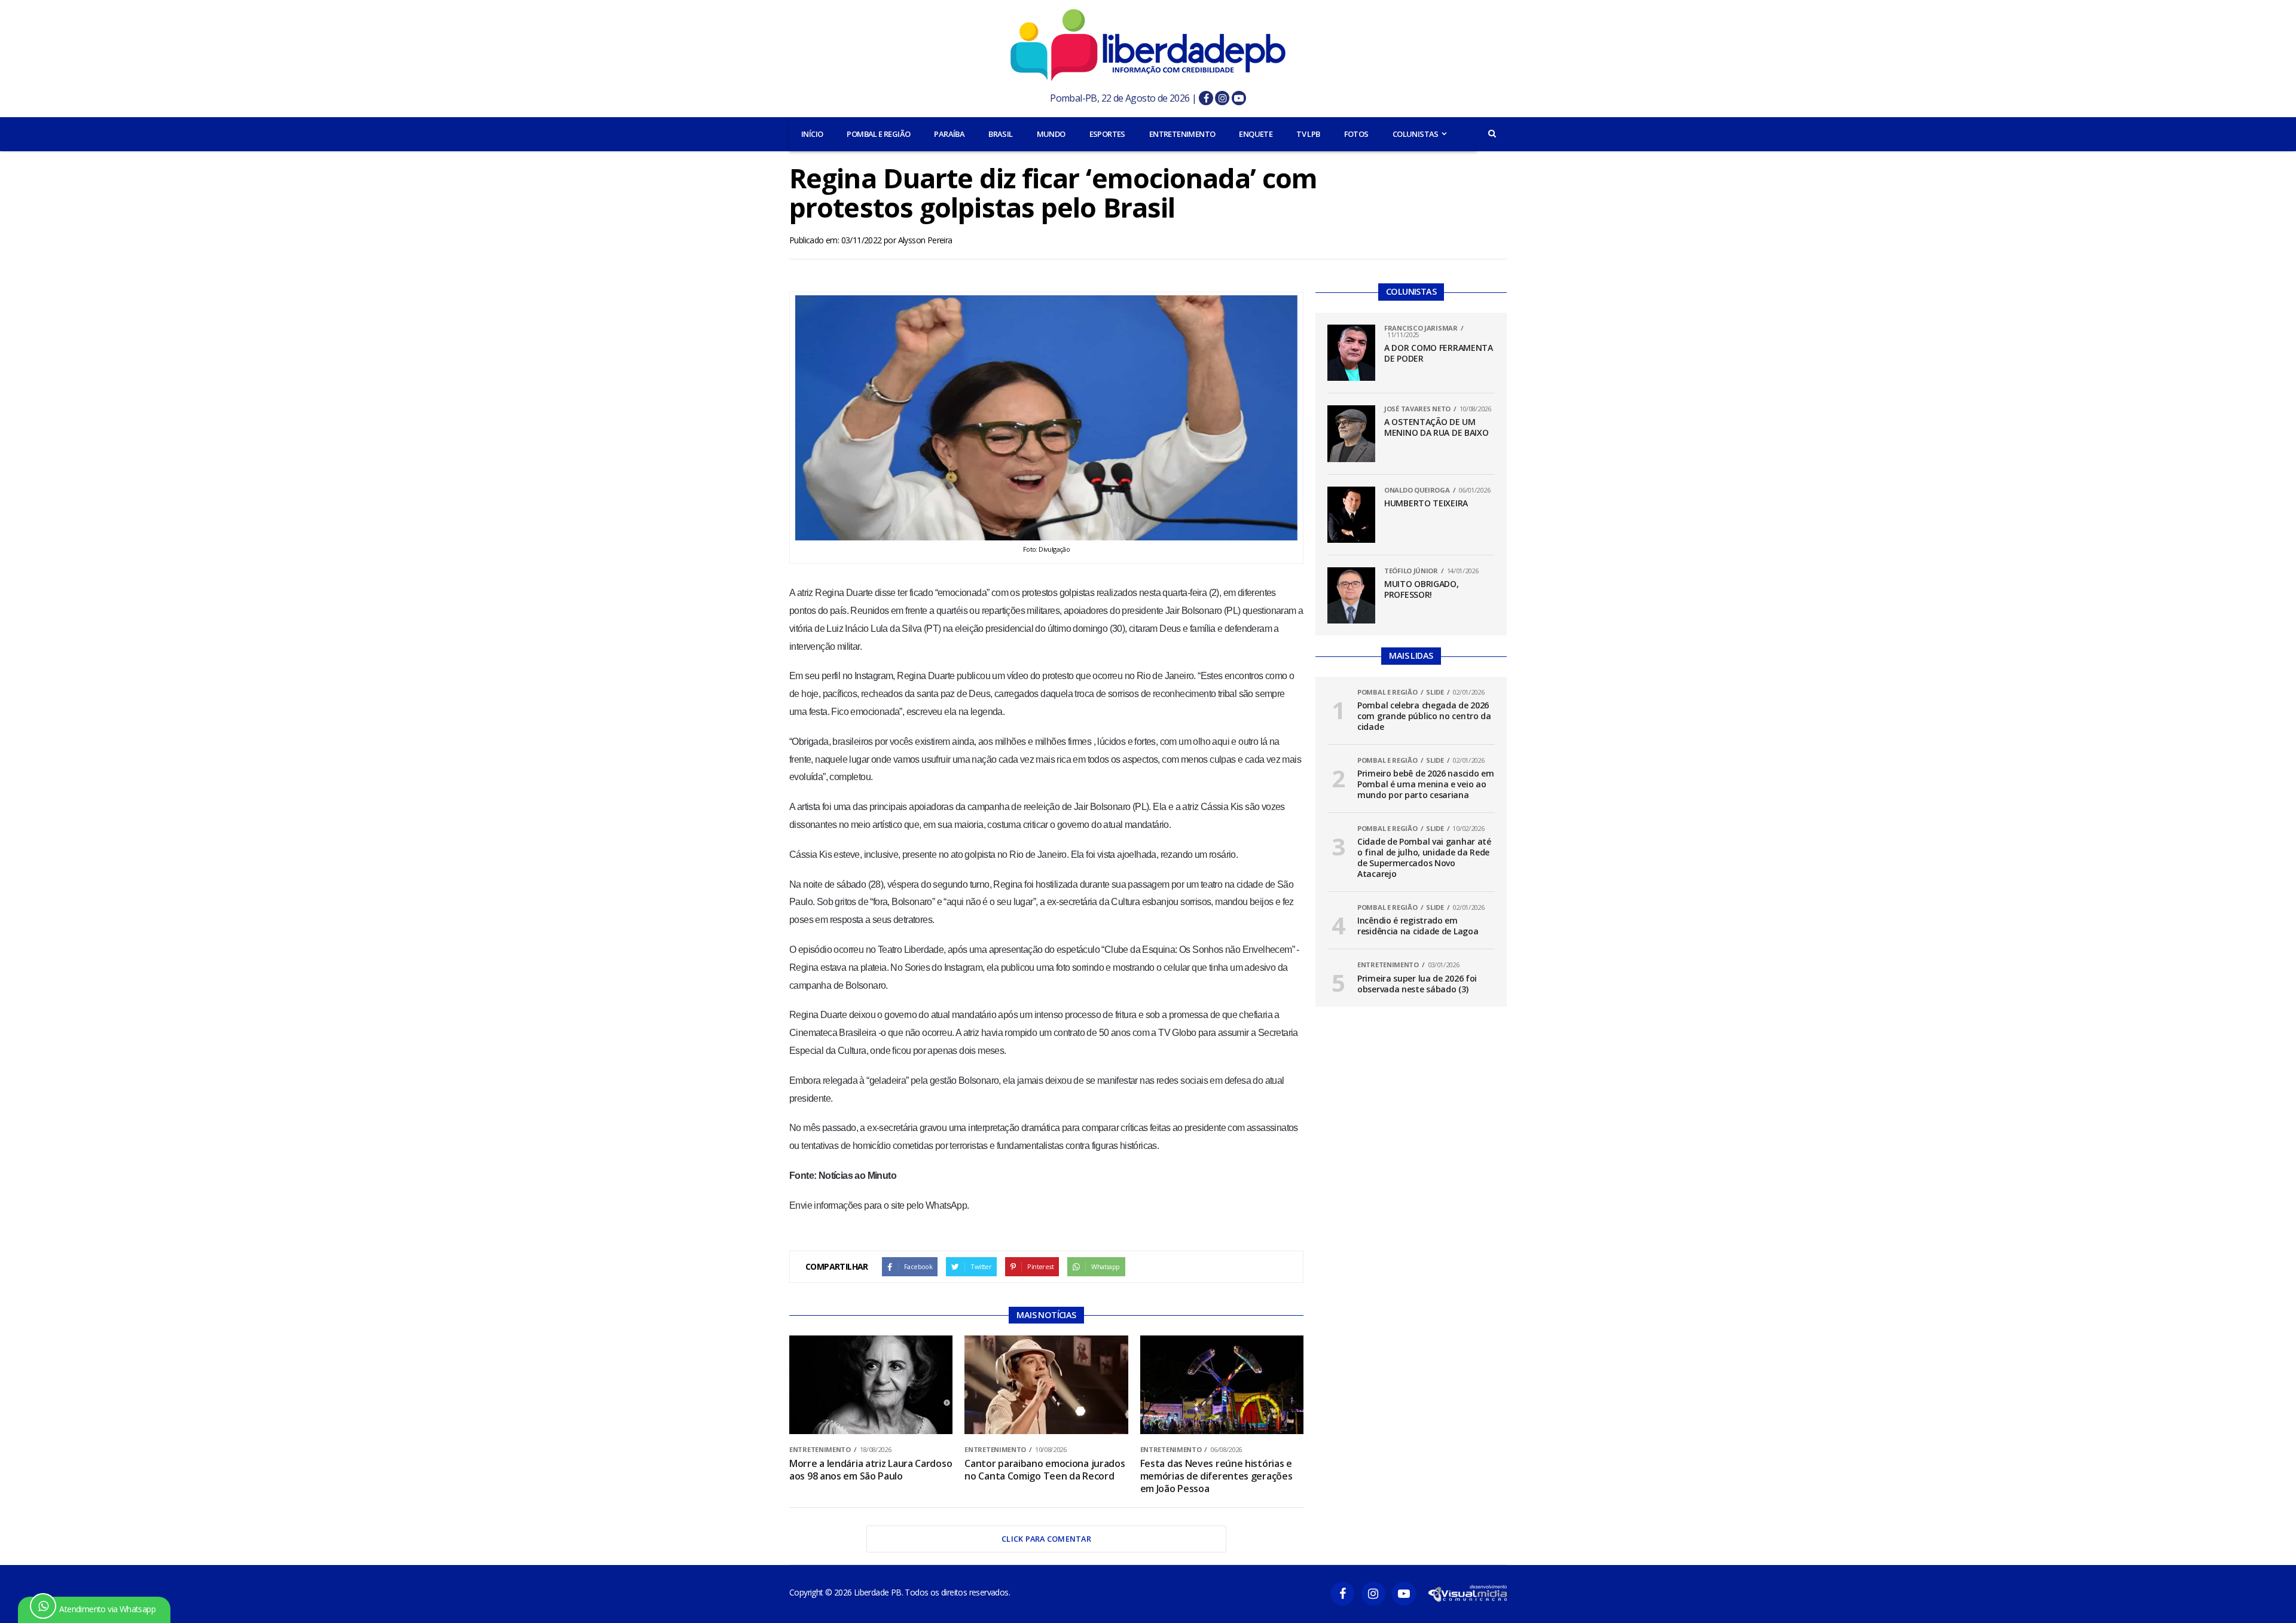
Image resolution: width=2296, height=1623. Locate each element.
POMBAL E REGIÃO (878, 134)
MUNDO (1051, 134)
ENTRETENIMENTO (1182, 134)
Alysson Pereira (925, 240)
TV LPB (1308, 134)
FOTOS (1356, 134)
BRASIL (1000, 134)
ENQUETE (1256, 134)
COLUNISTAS (1416, 134)
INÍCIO (812, 134)
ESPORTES (1107, 134)
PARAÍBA (949, 134)
